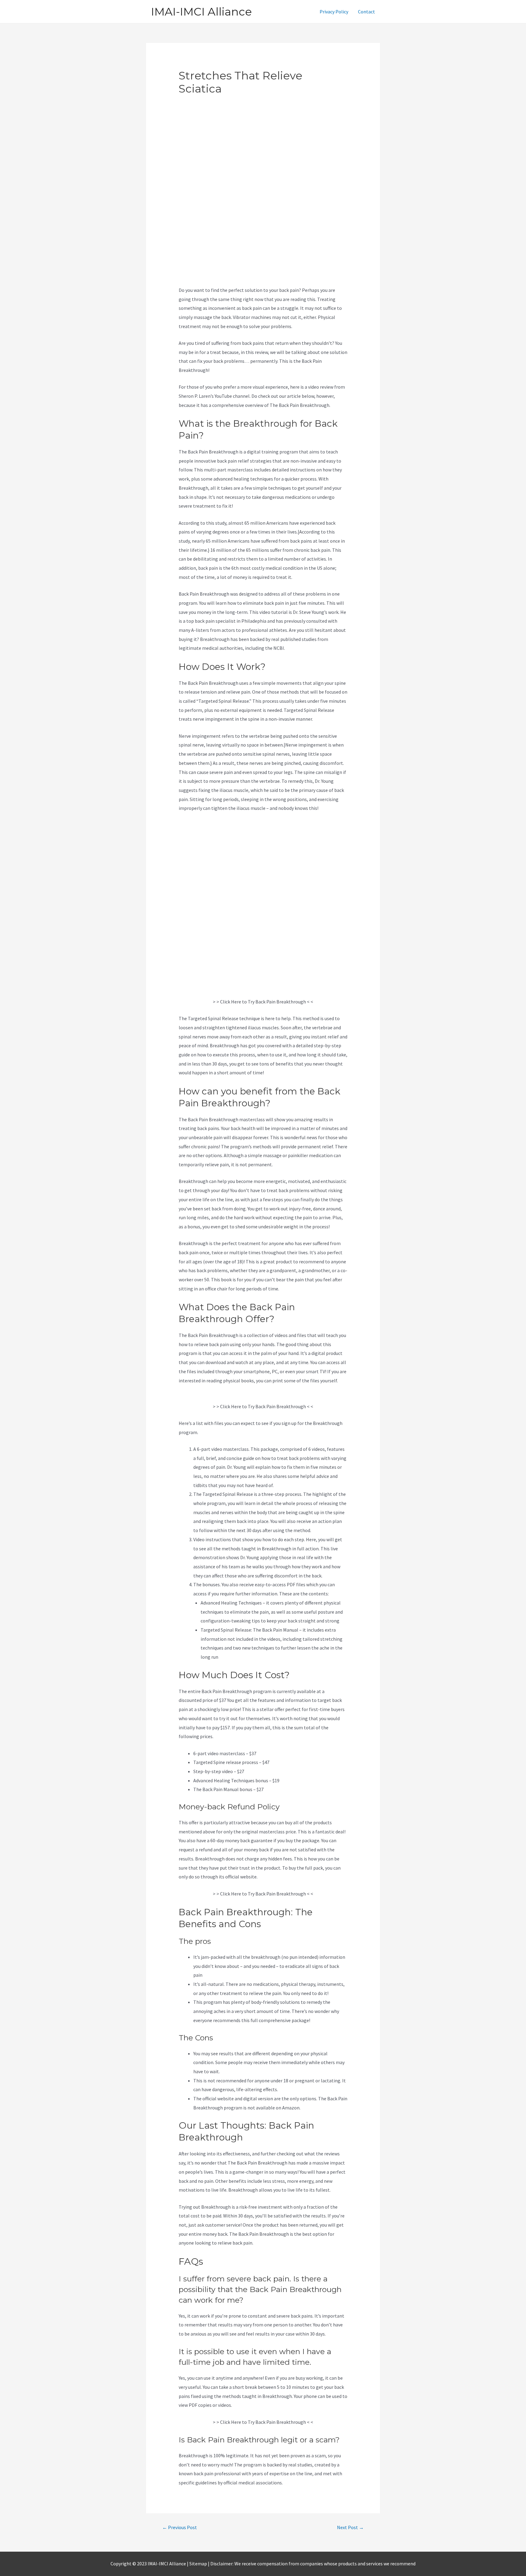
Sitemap (198, 2564)
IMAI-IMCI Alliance (201, 12)
